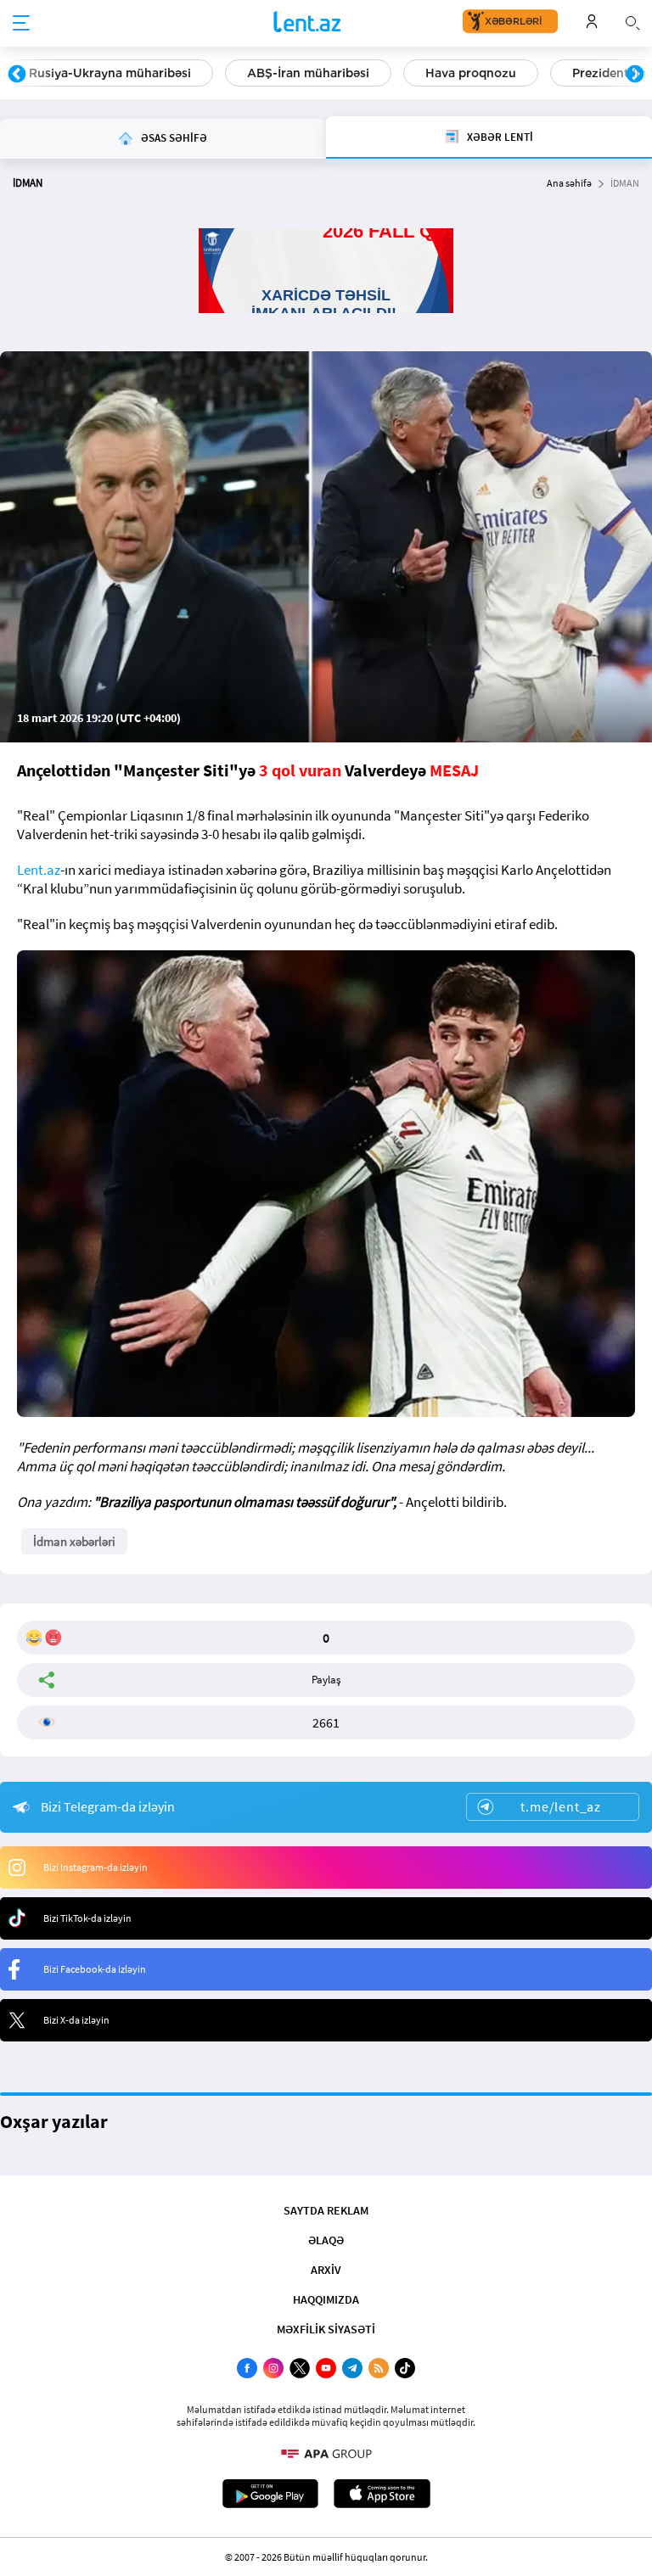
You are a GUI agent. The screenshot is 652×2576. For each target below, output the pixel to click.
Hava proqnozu (471, 73)
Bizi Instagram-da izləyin (96, 1867)
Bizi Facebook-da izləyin (95, 1969)
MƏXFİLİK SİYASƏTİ (326, 2329)
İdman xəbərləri (74, 1541)
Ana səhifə (569, 183)
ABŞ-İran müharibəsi (308, 73)
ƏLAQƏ (326, 2240)
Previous (17, 75)
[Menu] (21, 24)
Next (635, 75)
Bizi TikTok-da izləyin (87, 1918)
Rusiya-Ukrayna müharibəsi (110, 73)
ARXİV (326, 2270)
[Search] (632, 21)
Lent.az (39, 870)
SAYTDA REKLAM (326, 2210)
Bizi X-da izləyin (76, 2020)
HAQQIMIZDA (326, 2299)
